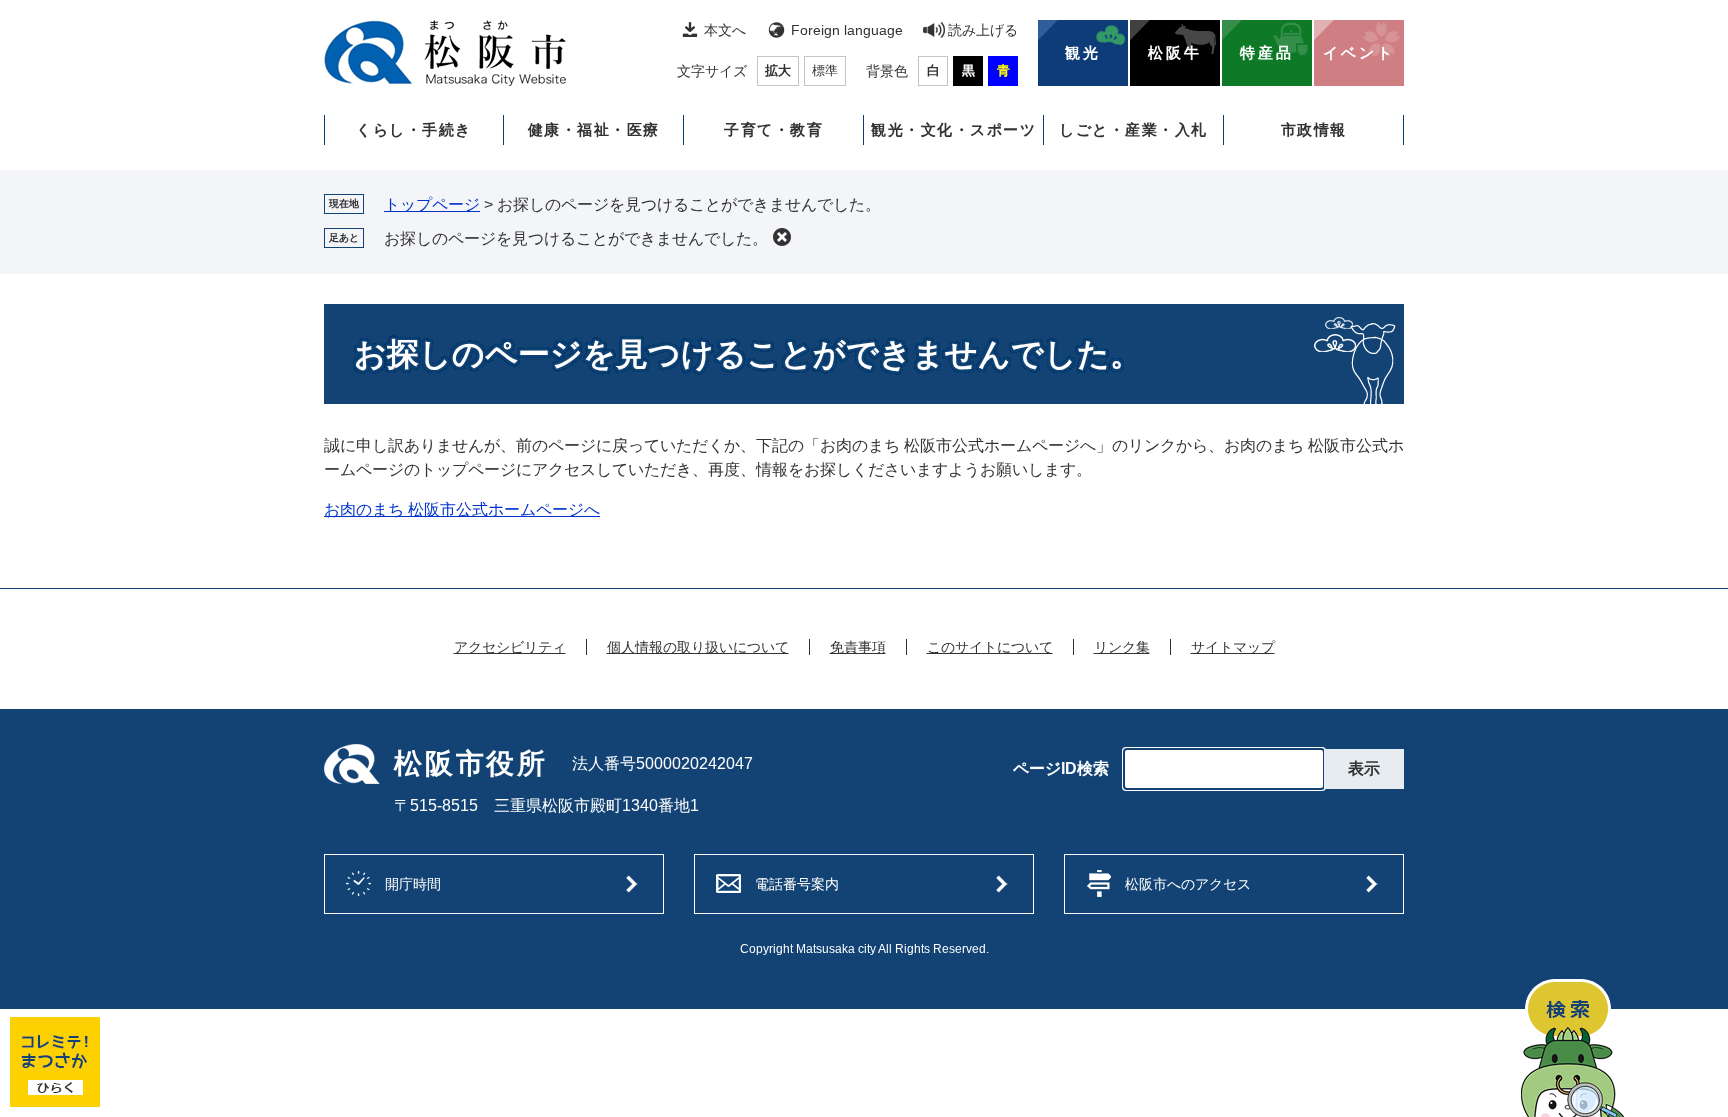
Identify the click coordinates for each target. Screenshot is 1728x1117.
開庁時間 (413, 884)
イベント (1359, 53)
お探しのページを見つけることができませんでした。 (576, 238)
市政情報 (1314, 129)
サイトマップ (1233, 647)
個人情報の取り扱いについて (698, 647)
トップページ (432, 204)
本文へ (725, 30)
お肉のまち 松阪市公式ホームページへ (462, 509)
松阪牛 (1175, 53)
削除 (782, 237)
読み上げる (983, 30)
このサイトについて (990, 647)
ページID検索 (1061, 769)
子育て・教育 (773, 129)
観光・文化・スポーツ (953, 129)
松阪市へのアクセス (1188, 884)
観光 (1083, 53)
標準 (825, 70)
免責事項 (858, 647)
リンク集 (1122, 647)
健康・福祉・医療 (594, 129)
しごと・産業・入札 (1133, 129)
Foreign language (847, 30)
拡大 (778, 70)
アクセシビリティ (510, 647)
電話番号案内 (797, 884)
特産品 (1267, 53)
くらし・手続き (414, 129)
